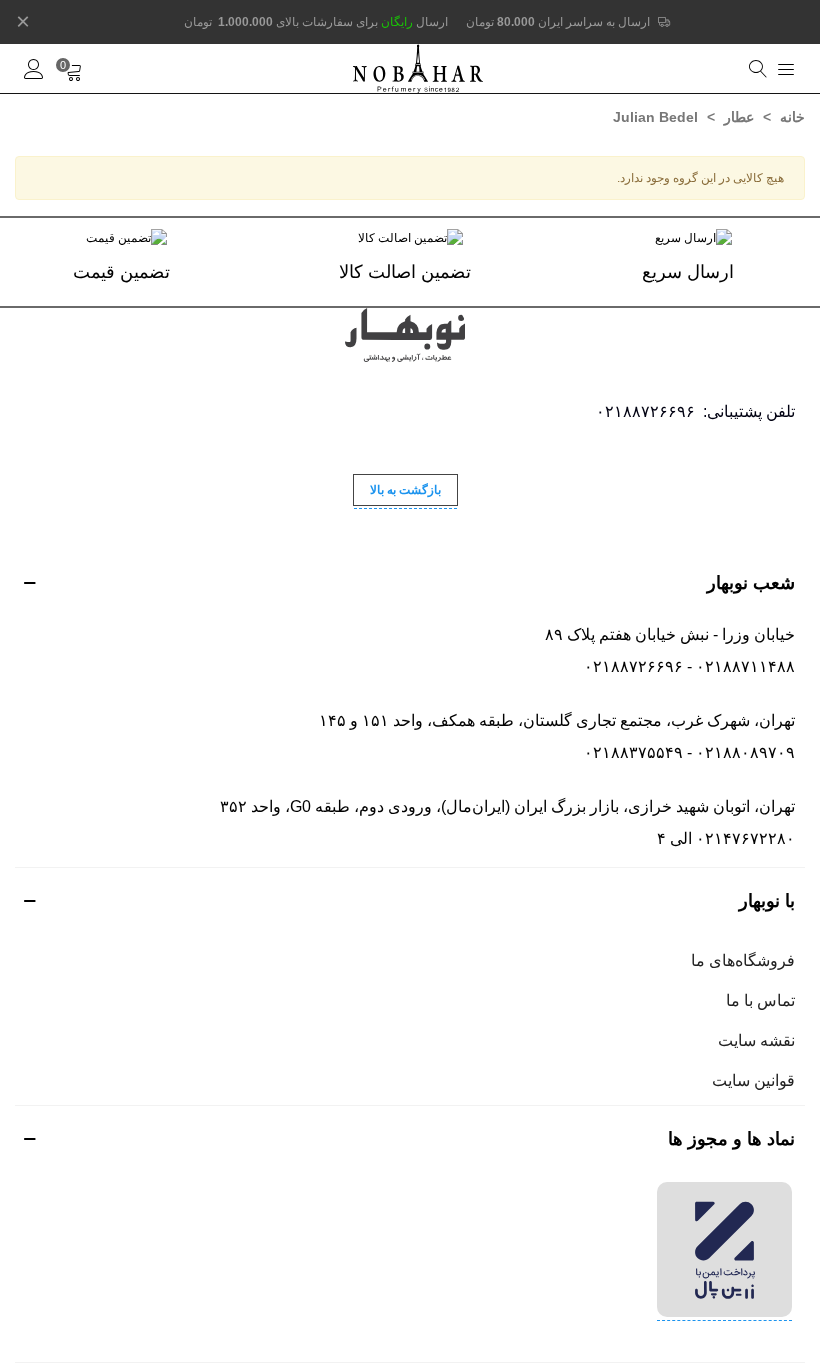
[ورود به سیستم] (34, 69)
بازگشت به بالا (405, 490)
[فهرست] (786, 69)
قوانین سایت (753, 1080)
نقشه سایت (756, 1040)
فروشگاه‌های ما (743, 960)
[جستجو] (755, 69)
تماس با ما (760, 1000)
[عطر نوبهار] (418, 68)
